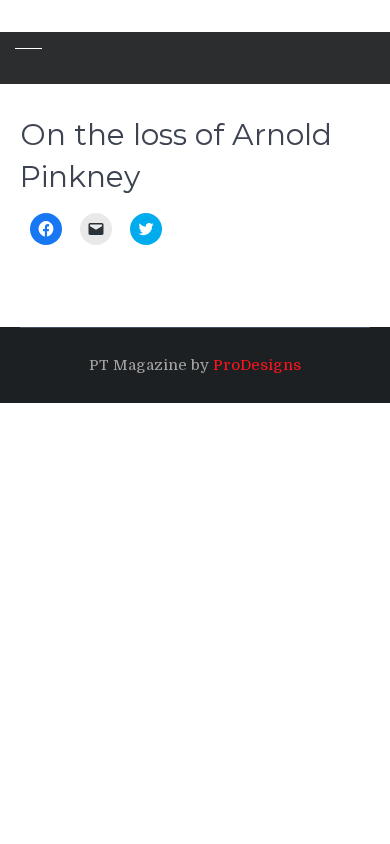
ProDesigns (257, 365)
